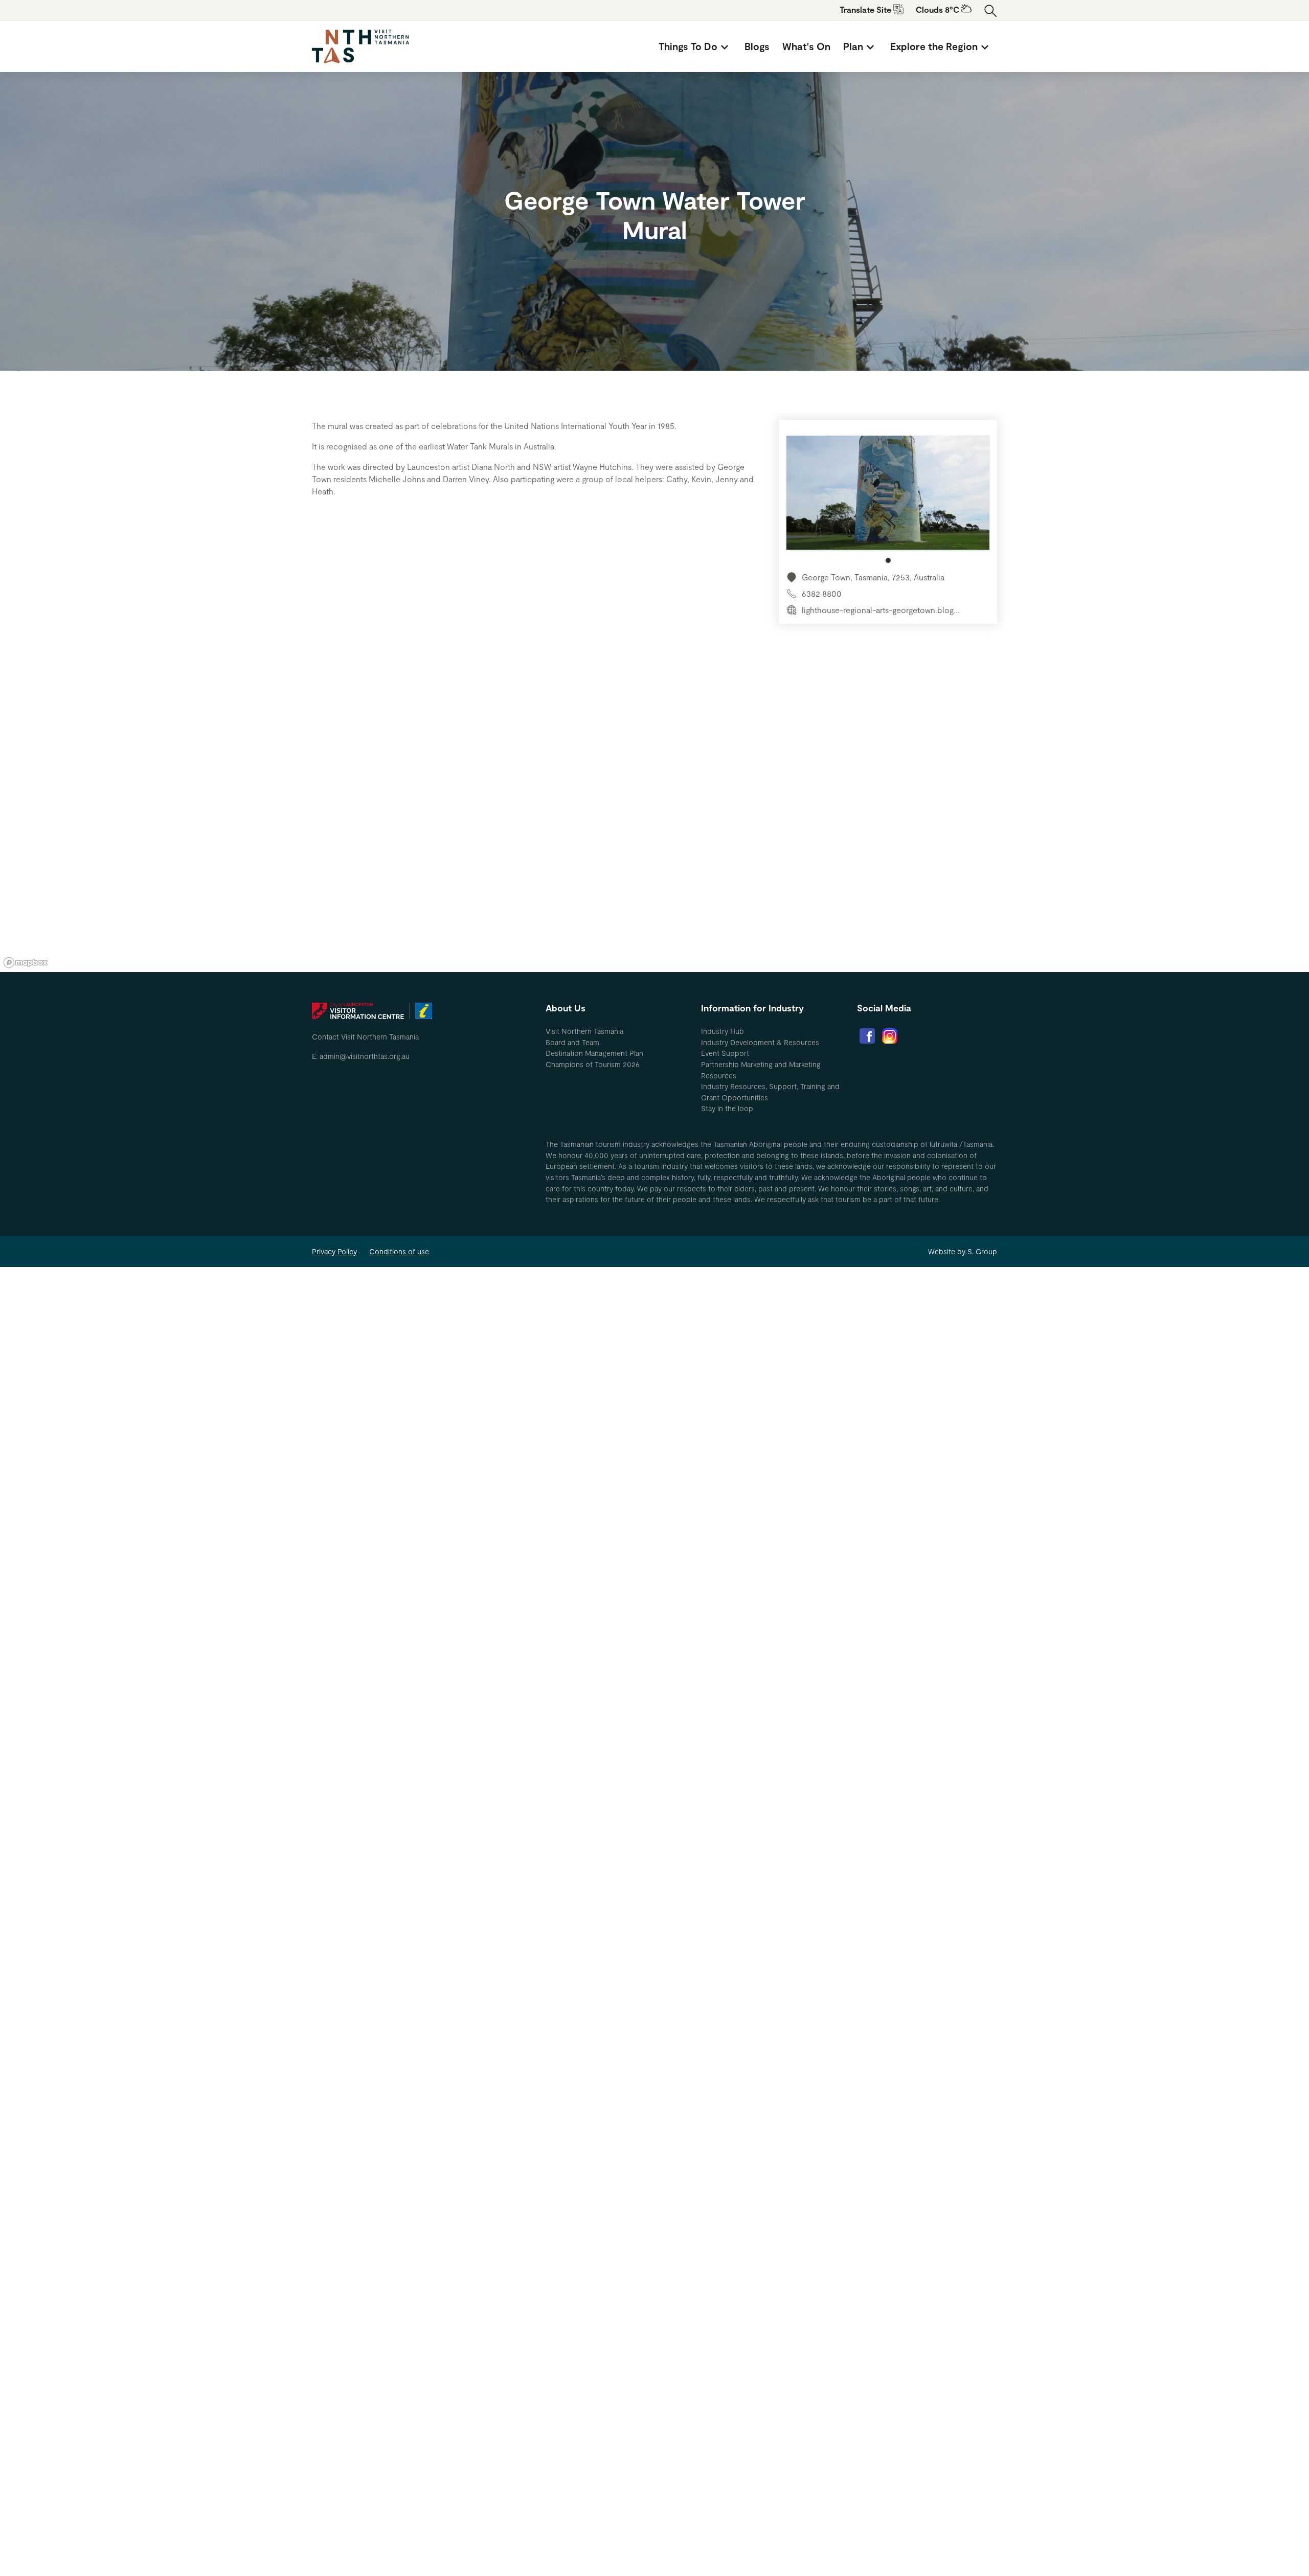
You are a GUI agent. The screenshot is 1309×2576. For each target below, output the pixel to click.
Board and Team (572, 1042)
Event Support (725, 1053)
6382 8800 (822, 593)
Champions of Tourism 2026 (593, 1064)
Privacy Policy (334, 1251)
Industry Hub (723, 1031)
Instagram (890, 1036)
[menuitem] (695, 47)
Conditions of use (399, 1251)
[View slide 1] (888, 499)
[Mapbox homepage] (26, 963)
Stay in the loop (727, 1108)
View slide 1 (888, 560)
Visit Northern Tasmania (584, 1031)
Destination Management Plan (594, 1053)
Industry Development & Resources (760, 1042)
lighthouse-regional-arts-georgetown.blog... (881, 610)
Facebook (867, 1036)
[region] (654, 818)
